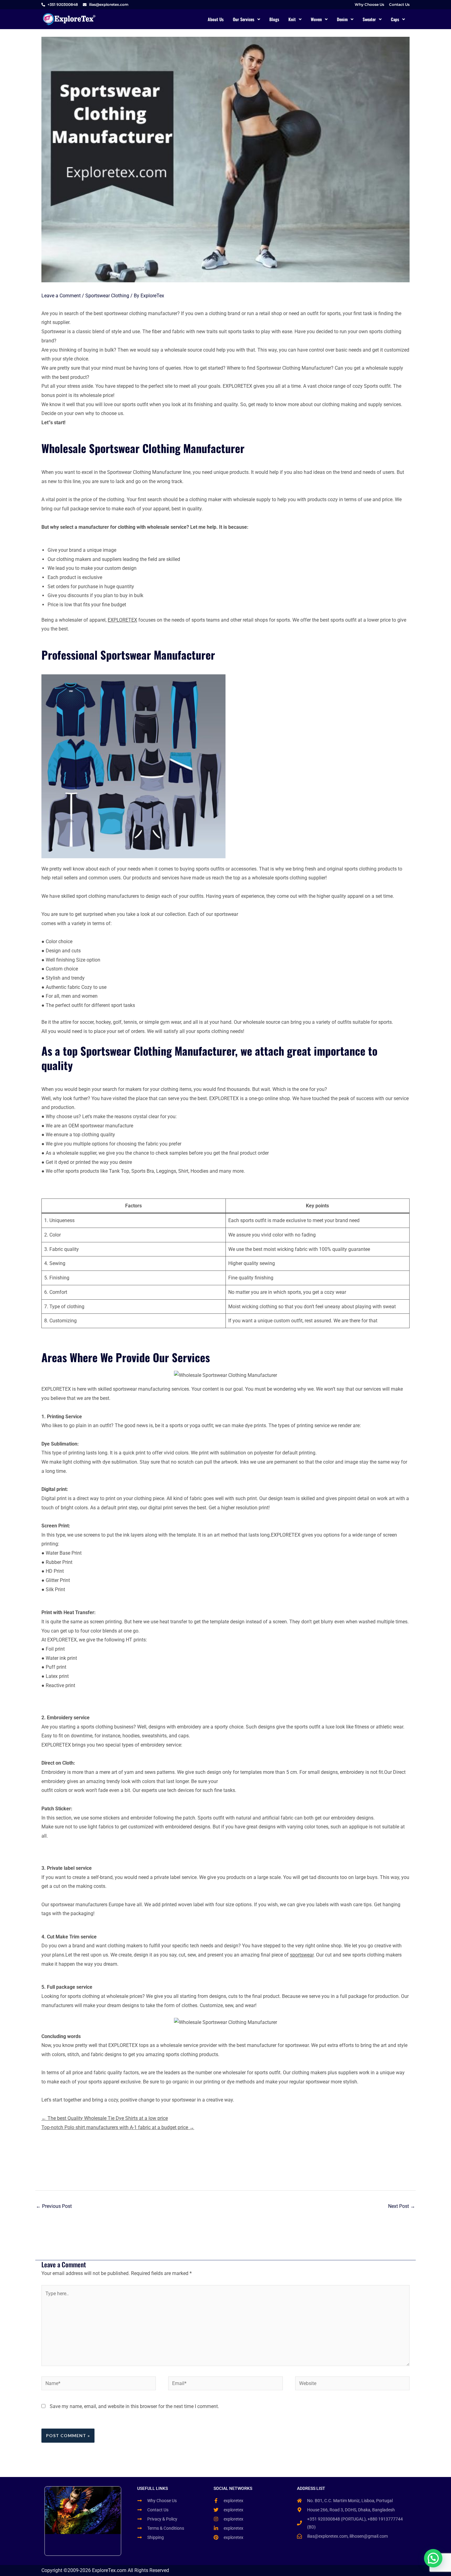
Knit (292, 19)
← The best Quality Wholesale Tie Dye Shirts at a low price (105, 2118)
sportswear (302, 1955)
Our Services (244, 19)
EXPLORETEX (122, 620)
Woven (316, 19)
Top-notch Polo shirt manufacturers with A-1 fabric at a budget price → (118, 2127)
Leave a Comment (61, 296)
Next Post (402, 2206)
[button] (247, 19)
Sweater (369, 19)
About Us (216, 19)
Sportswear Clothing (107, 296)
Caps (395, 19)
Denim (342, 19)
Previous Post (54, 2206)
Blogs (274, 19)
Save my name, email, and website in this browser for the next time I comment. (134, 2406)
